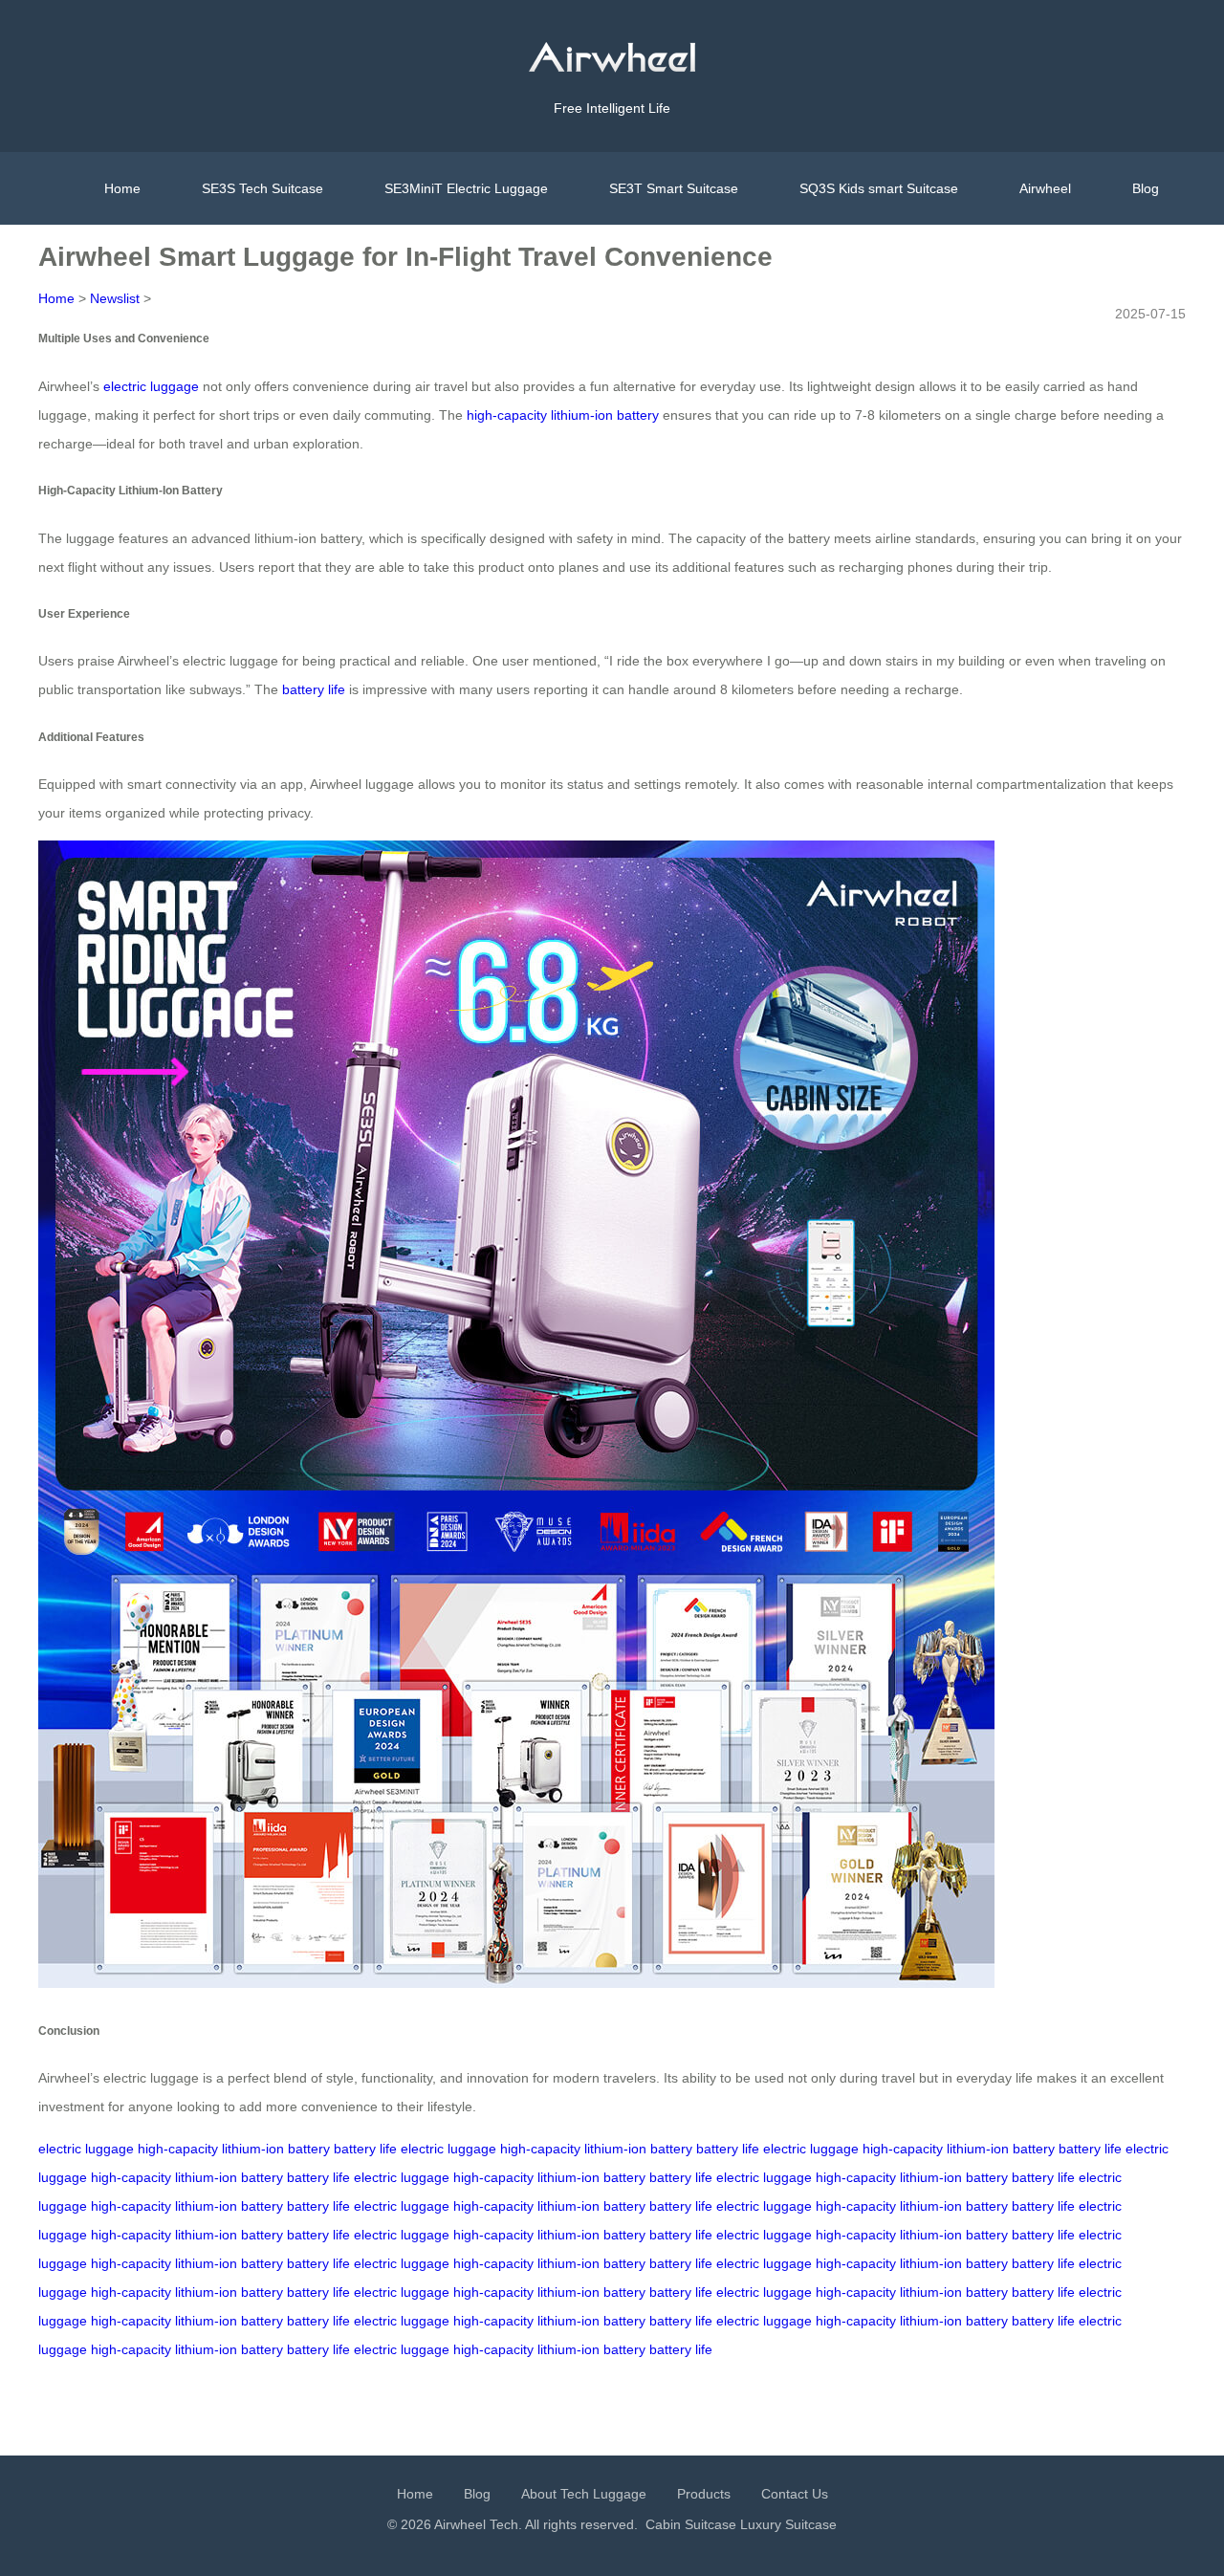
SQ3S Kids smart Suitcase (879, 188)
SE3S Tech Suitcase (262, 188)
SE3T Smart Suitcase (674, 188)
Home (122, 188)
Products (704, 2494)
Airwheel (1045, 188)
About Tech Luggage (584, 2494)
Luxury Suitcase (788, 2524)
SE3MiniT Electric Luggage (466, 188)
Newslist (115, 298)
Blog (1146, 188)
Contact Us (795, 2494)
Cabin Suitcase (691, 2524)
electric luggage (151, 386)
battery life (314, 689)
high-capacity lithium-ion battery (563, 415)
